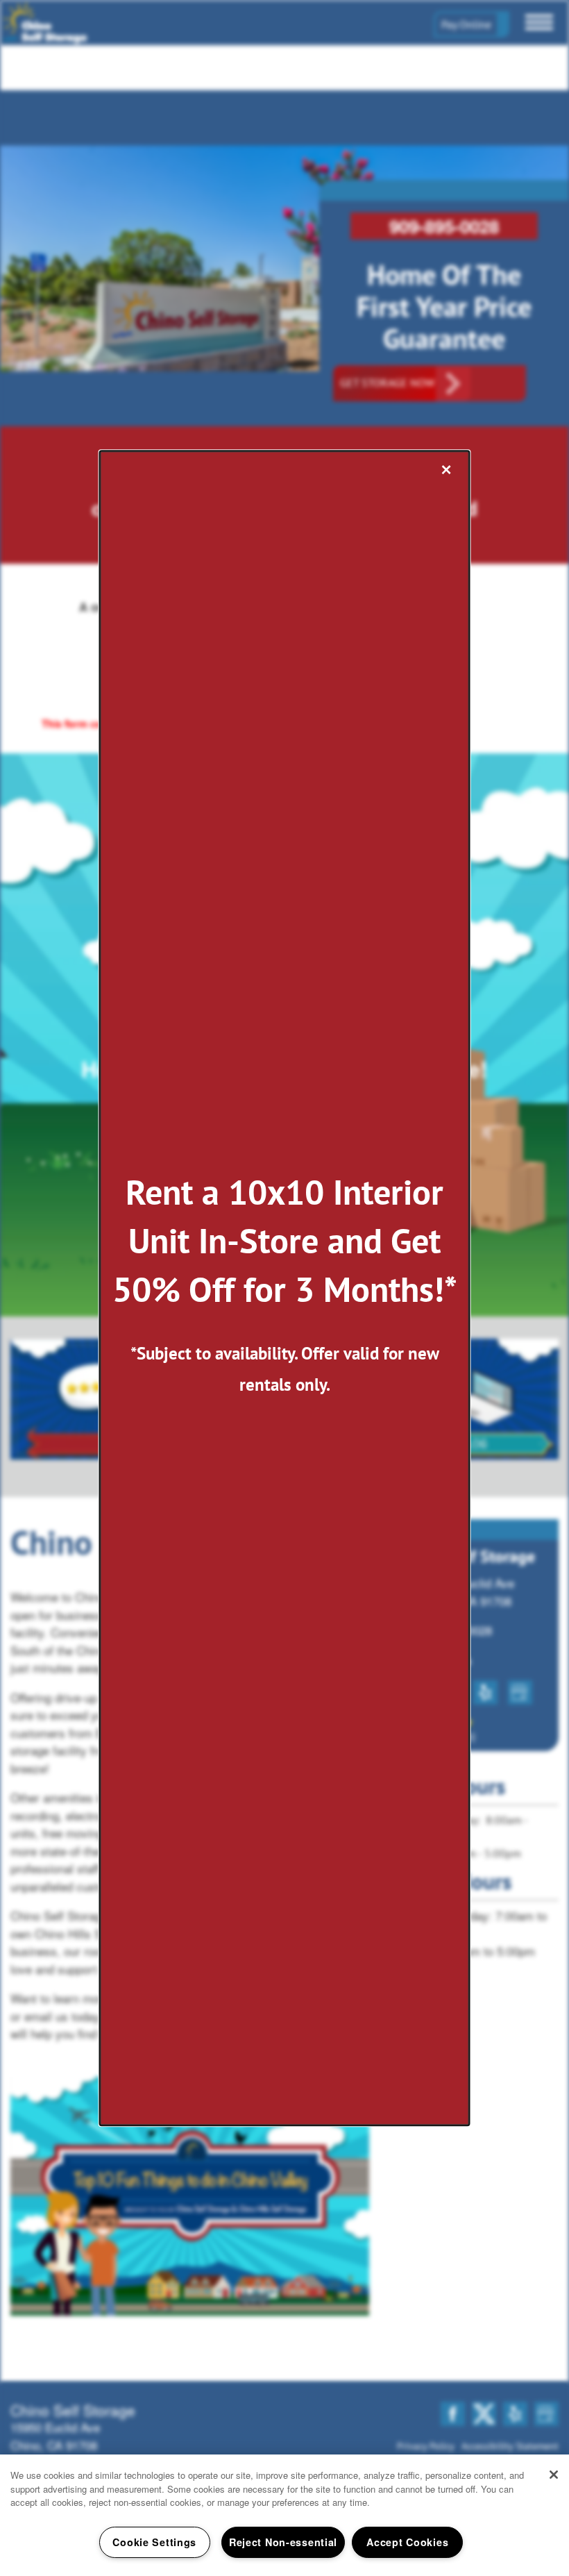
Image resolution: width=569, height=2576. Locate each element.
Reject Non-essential (283, 2542)
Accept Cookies (407, 2542)
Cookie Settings (154, 2542)
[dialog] (285, 1288)
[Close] (554, 2475)
